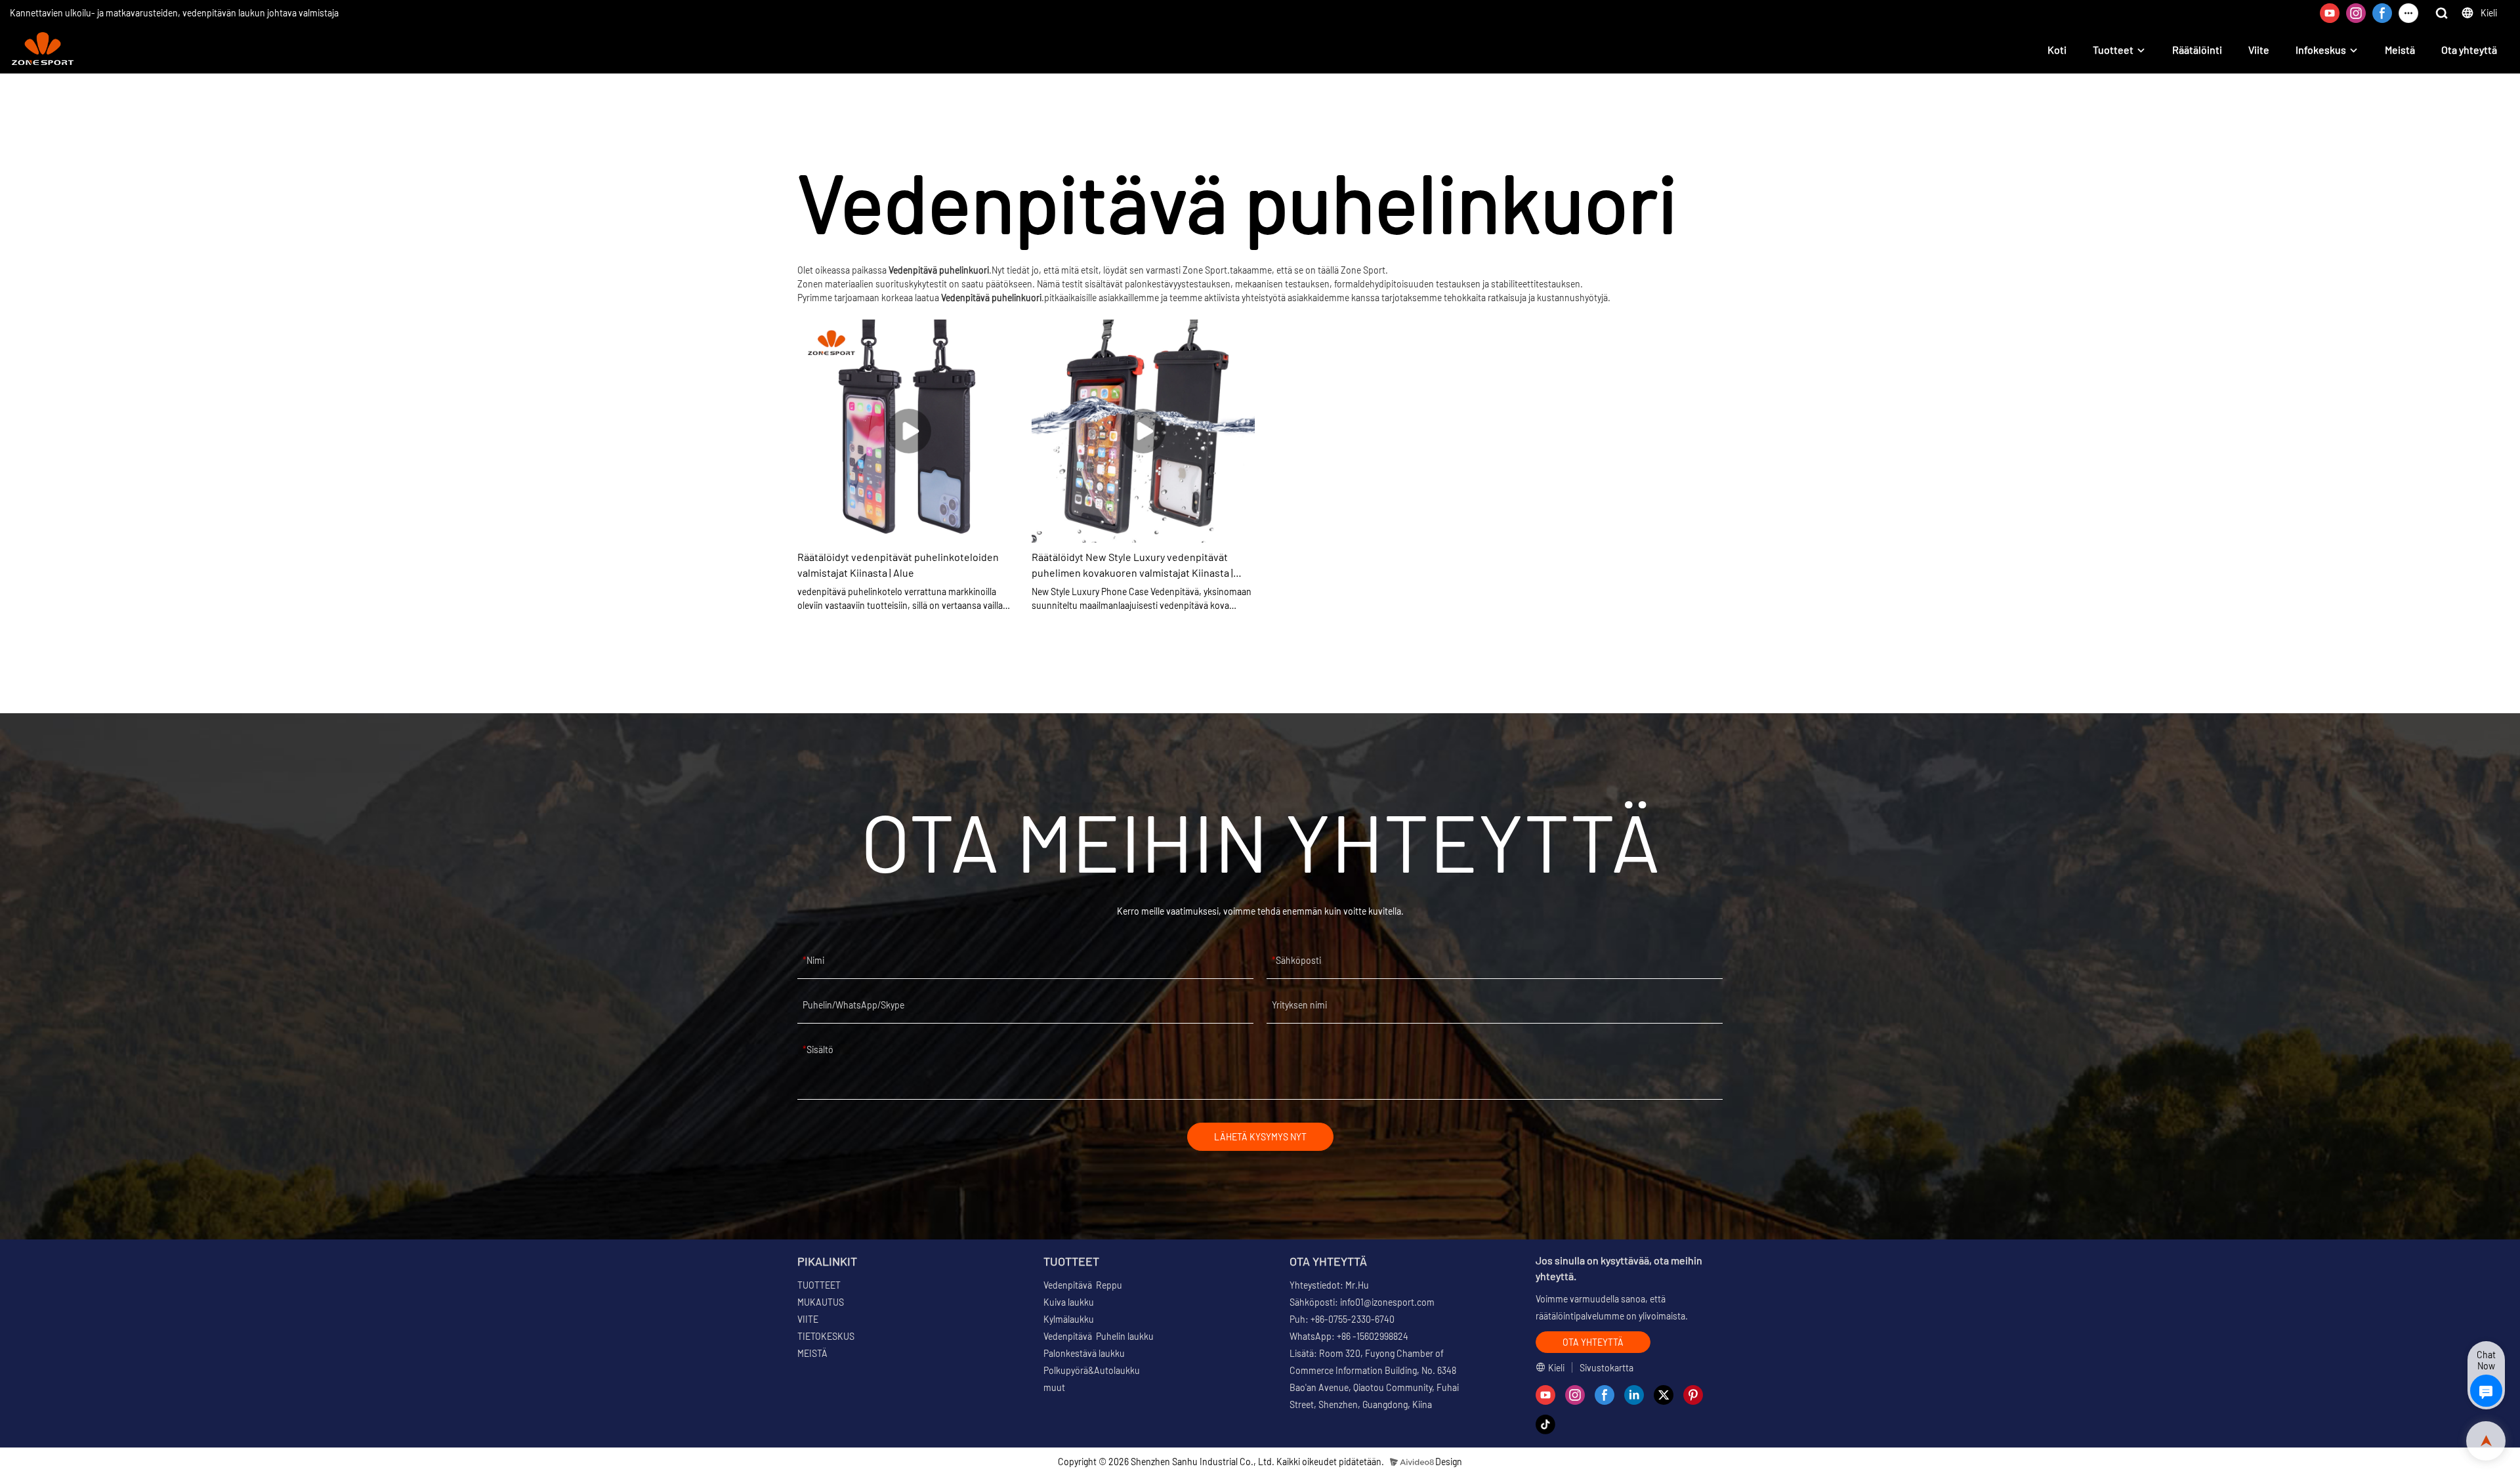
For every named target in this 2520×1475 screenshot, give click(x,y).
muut (1054, 1387)
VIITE (808, 1319)
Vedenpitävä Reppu (1083, 1285)
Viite (2259, 50)
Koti (2057, 50)
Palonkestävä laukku (1084, 1353)
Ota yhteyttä (2469, 50)
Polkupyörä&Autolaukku (1092, 1370)
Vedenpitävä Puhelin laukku (1099, 1336)
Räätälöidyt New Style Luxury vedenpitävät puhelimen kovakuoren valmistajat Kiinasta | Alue (1132, 566)
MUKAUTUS (821, 1302)
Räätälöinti (2197, 50)
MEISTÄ (812, 1353)
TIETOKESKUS (826, 1336)
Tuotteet (2113, 50)
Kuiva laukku (1069, 1302)
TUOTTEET (819, 1285)
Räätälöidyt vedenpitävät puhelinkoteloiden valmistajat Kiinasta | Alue (898, 565)
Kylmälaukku (1069, 1319)
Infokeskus (2321, 50)
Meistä (2400, 50)
